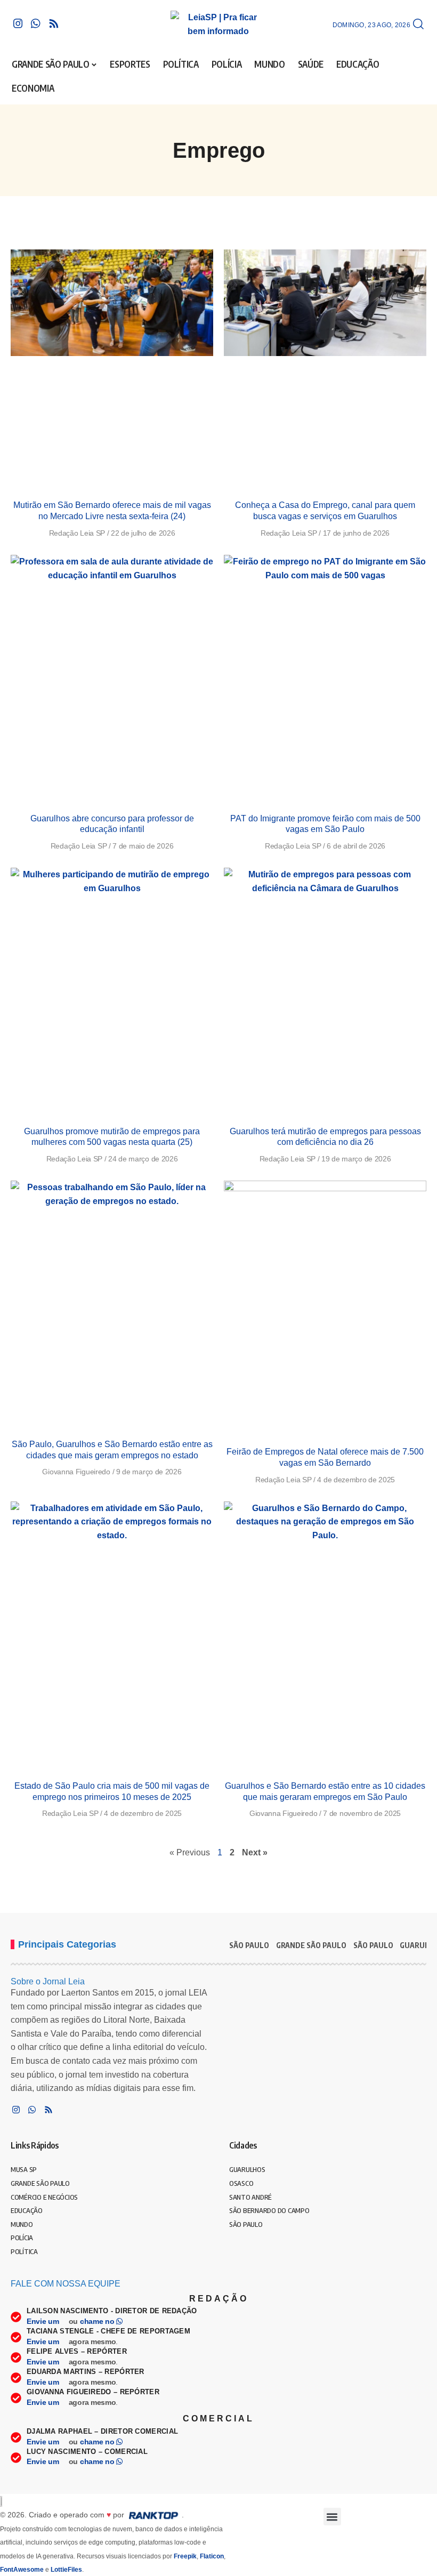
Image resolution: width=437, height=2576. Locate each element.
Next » (255, 1852)
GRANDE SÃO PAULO (311, 1945)
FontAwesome (22, 2570)
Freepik (185, 2556)
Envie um (44, 2321)
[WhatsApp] (36, 23)
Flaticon (212, 2556)
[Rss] (54, 23)
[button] (418, 25)
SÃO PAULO (249, 1945)
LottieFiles (66, 2570)
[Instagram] (18, 23)
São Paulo (373, 1945)
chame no (98, 2321)
